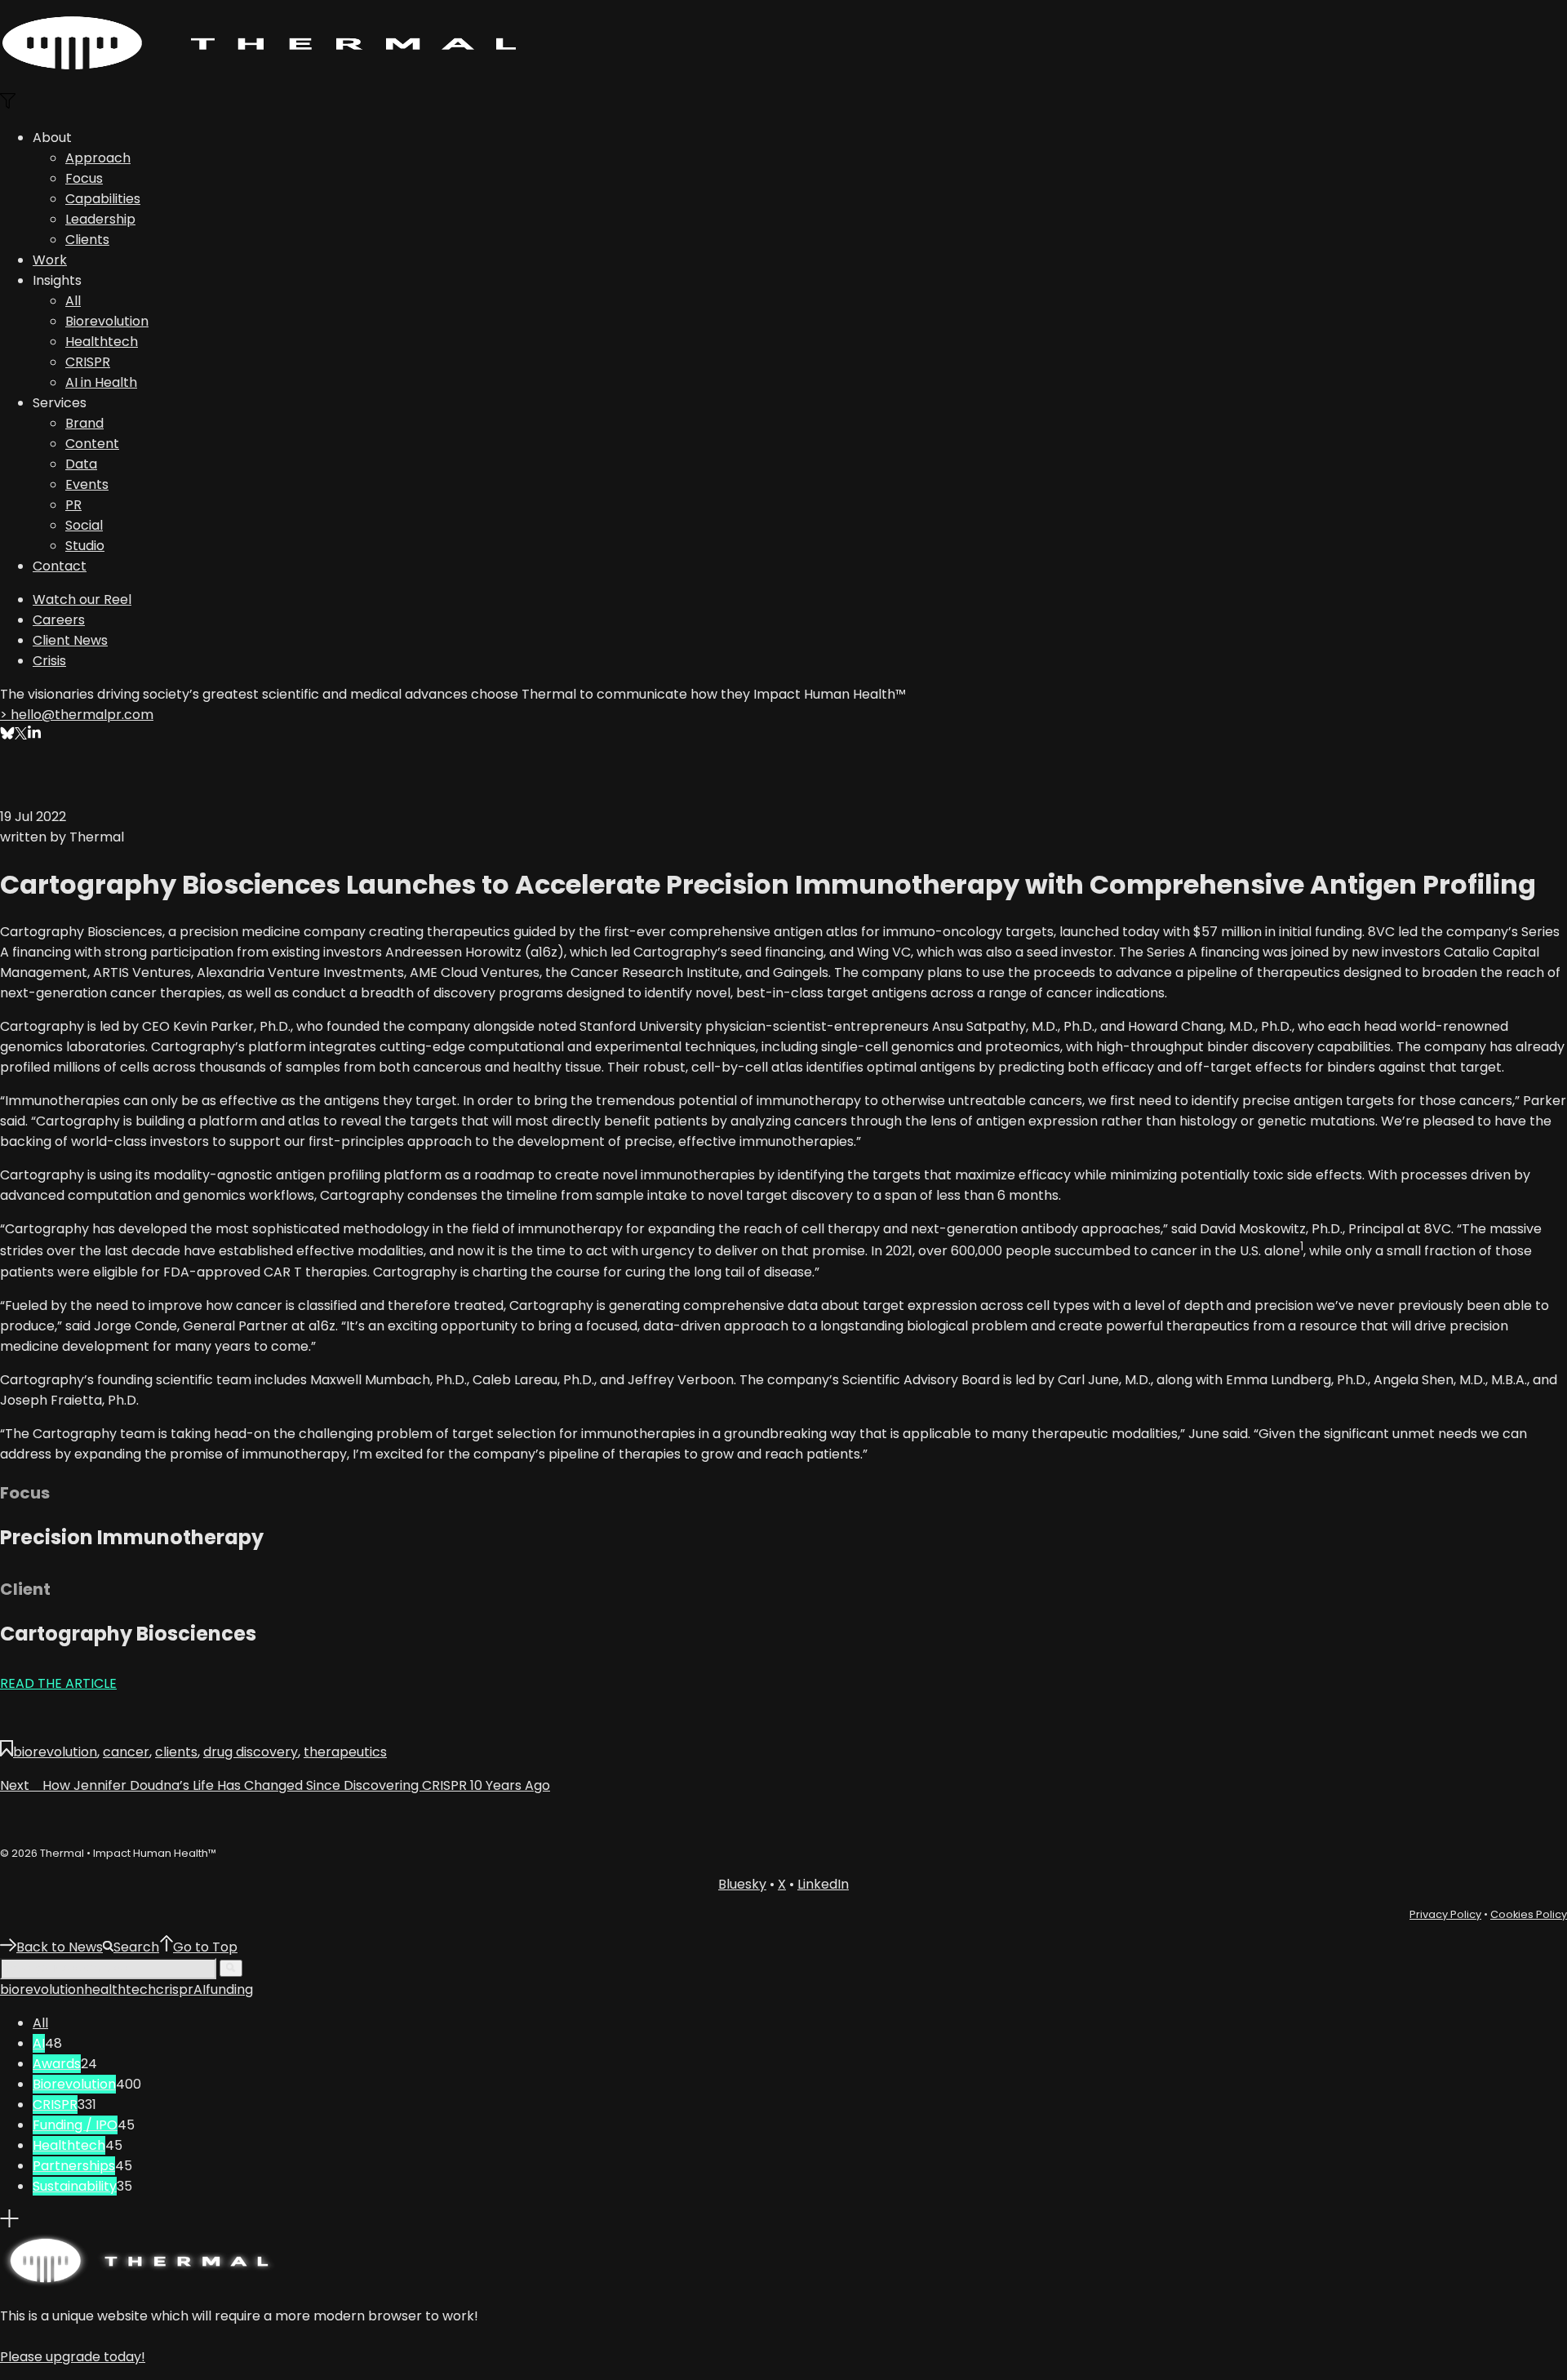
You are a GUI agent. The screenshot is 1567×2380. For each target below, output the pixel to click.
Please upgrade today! (73, 2357)
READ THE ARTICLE (58, 1683)
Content (92, 444)
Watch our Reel (82, 599)
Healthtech (102, 342)
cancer (126, 1752)
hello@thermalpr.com (77, 715)
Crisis (49, 661)
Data (81, 464)
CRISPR (88, 362)
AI (200, 1989)
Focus (84, 178)
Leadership (100, 219)
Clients (87, 240)
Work (50, 260)
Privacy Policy (1445, 1914)
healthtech (120, 1989)
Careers (59, 620)
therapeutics (345, 1752)
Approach (98, 158)
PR (73, 505)
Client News (70, 640)
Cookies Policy (1529, 1914)
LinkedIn (823, 1884)
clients (176, 1752)
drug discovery (251, 1752)
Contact (60, 566)
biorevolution (55, 1752)
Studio (85, 546)
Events (87, 484)
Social (84, 525)
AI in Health (101, 382)
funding (229, 1989)
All (73, 301)
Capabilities (103, 199)
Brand (84, 423)
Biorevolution (107, 321)
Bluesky (742, 1884)
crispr (175, 1989)
